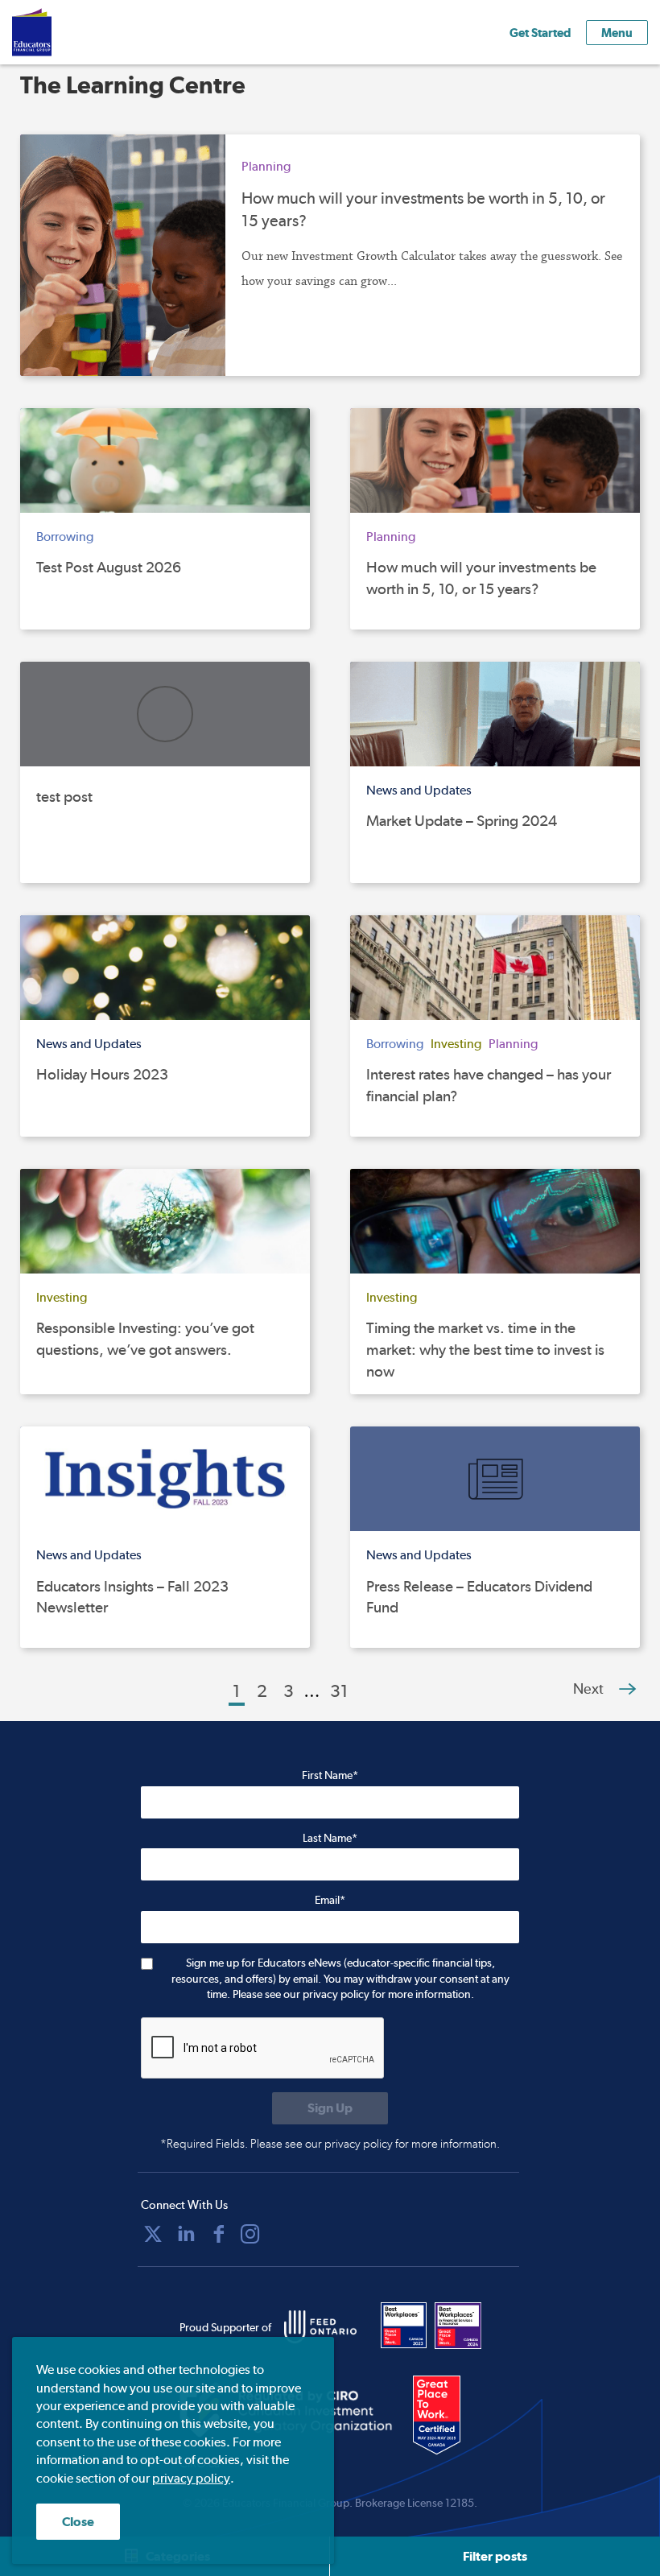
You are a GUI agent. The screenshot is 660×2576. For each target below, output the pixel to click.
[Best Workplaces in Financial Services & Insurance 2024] (458, 2326)
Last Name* (330, 1838)
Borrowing (65, 537)
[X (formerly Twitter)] (153, 2234)
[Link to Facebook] (219, 2234)
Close (78, 2522)
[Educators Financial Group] (56, 32)
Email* (330, 1900)
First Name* (330, 1775)
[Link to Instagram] (250, 2234)
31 (339, 1690)
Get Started (540, 33)
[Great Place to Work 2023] (404, 2326)
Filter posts (495, 2556)
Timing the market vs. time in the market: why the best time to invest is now (485, 1349)
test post (64, 797)
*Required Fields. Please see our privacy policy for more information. (330, 2144)
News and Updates (419, 790)
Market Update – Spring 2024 (462, 821)
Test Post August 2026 (109, 567)
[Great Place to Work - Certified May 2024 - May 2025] (447, 2416)
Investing (456, 1044)
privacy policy (191, 2478)
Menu (617, 33)
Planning (266, 166)
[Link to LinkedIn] (186, 2234)
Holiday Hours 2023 (102, 1074)
